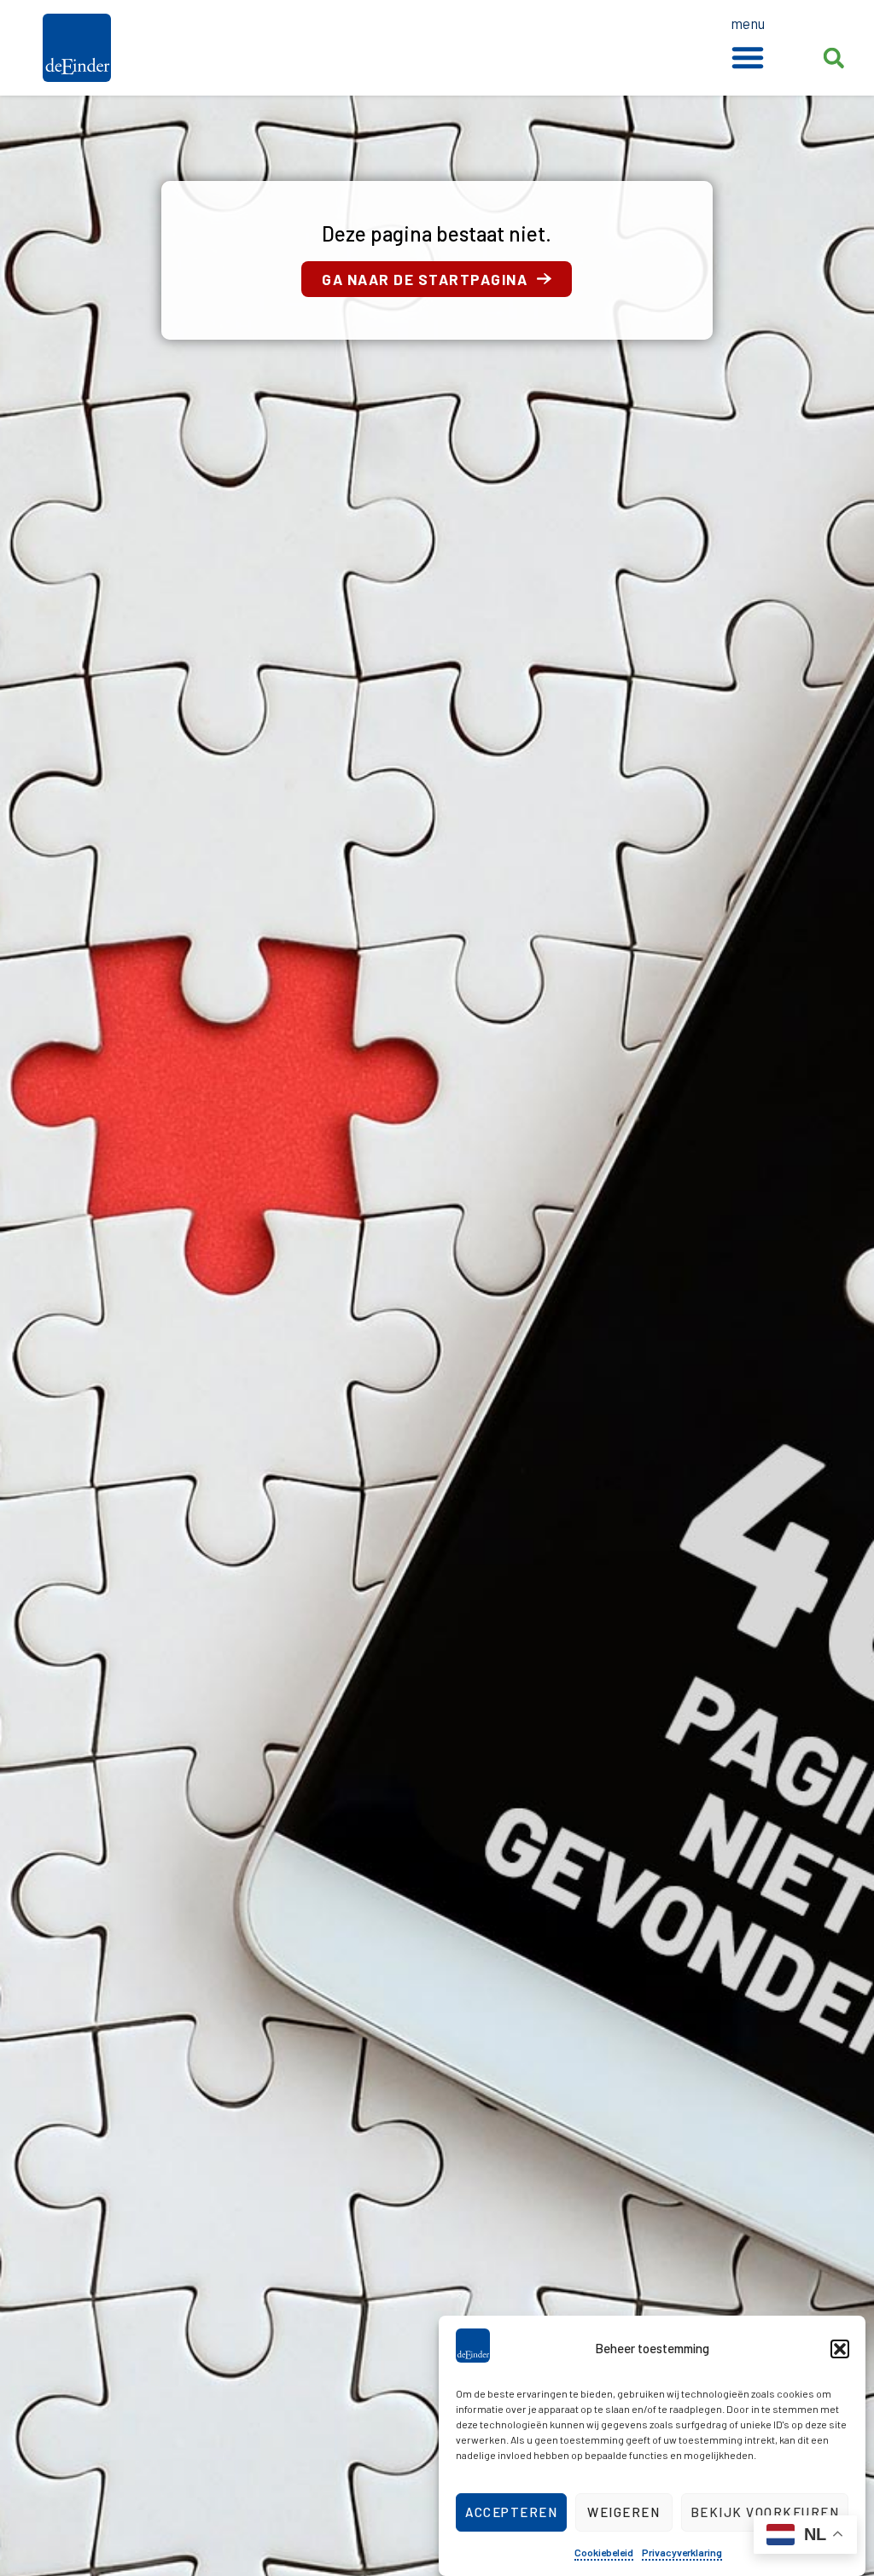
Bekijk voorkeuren (765, 2512)
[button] (840, 2349)
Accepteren (511, 2512)
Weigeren (623, 2512)
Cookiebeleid (604, 2552)
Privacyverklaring (682, 2552)
